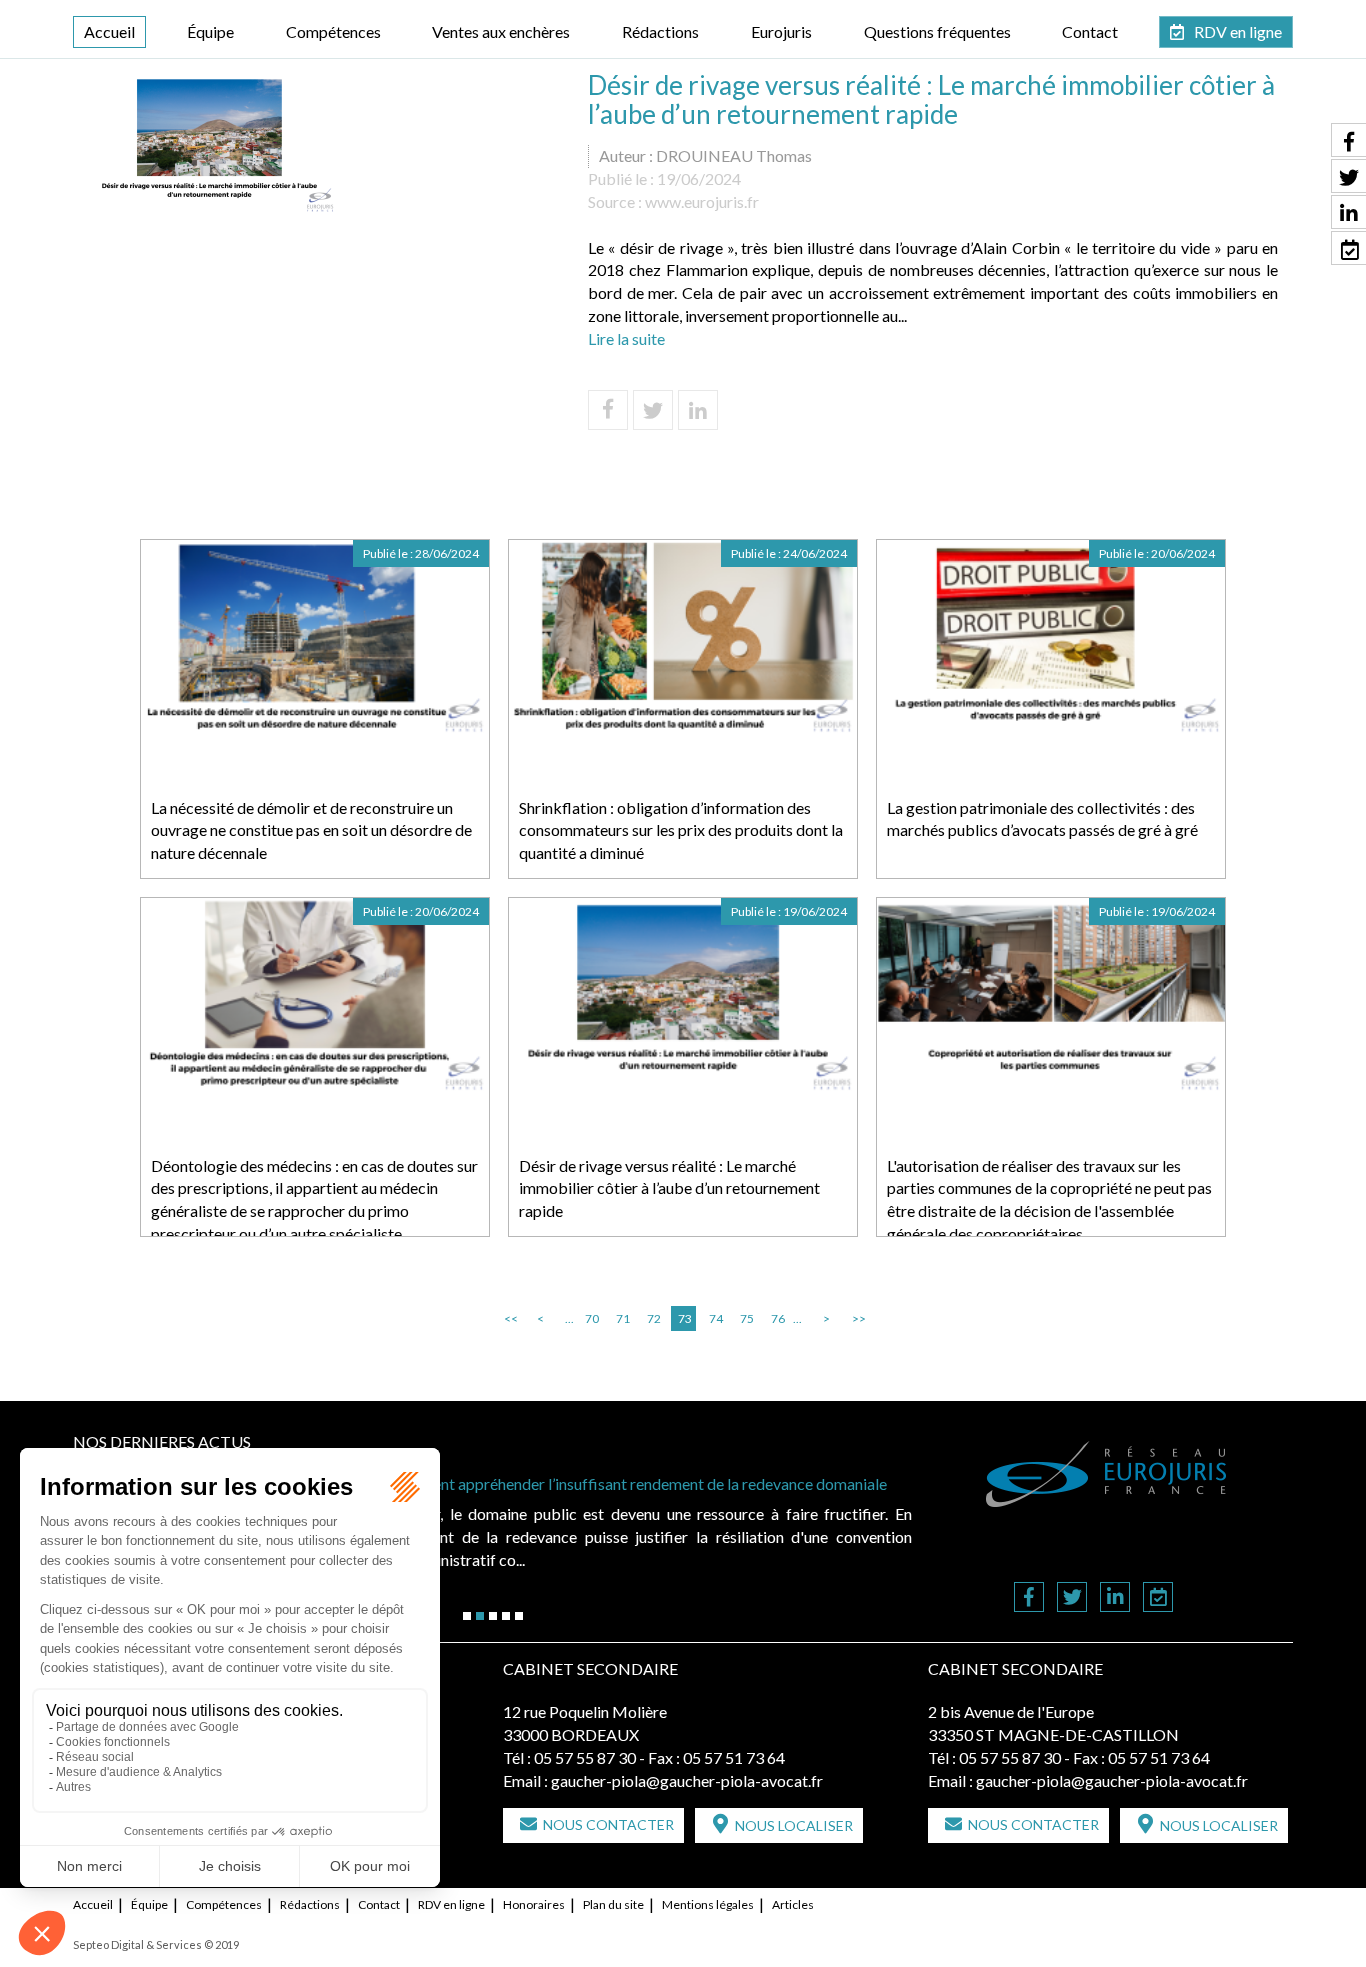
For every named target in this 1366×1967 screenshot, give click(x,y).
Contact (1090, 31)
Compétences (333, 31)
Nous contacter (608, 1824)
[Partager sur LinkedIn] (698, 410)
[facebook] (1029, 1598)
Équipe (210, 31)
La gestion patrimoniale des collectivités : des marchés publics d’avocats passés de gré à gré (1042, 819)
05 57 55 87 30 (585, 1757)
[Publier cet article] (653, 410)
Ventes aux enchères (501, 31)
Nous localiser (794, 1825)
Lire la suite (626, 338)
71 (623, 1318)
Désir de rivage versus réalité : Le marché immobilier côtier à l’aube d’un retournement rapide (669, 1188)
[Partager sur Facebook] (608, 410)
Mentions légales (708, 1904)
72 (654, 1318)
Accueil (109, 31)
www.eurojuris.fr (702, 201)
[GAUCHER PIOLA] (1107, 1474)
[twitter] (1072, 1598)
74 (716, 1318)
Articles (793, 1904)
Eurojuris (781, 31)
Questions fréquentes (937, 31)
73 (685, 1318)
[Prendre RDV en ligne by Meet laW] (1158, 1598)
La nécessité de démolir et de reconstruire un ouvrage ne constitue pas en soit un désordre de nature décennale (311, 830)
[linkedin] (1115, 1598)
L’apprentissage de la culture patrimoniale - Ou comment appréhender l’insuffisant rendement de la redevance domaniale (481, 1483)
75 (747, 1318)
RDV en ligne (1238, 31)
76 (778, 1318)
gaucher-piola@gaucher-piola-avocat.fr (687, 1780)
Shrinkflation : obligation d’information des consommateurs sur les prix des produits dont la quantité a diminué (681, 830)
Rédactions (660, 31)
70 (592, 1318)
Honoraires (534, 1904)
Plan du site (613, 1904)
